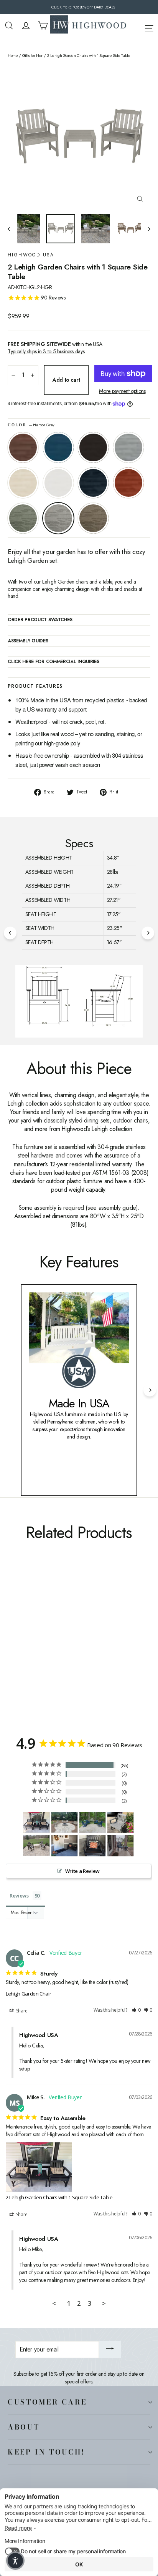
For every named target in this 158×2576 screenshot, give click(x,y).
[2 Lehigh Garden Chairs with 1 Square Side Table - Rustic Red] (71, 1642)
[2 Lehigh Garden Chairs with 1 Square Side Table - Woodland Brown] (96, 1642)
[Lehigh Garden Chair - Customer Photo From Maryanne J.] (64, 1846)
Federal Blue (93, 483)
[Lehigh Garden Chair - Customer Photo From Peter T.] (36, 1845)
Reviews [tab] (19, 1896)
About (24, 2427)
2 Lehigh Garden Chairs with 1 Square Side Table (59, 2197)
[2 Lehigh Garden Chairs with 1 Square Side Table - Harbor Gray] (88, 1642)
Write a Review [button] (82, 1871)
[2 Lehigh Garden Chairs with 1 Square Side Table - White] (54, 1642)
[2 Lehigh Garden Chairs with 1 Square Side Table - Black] (29, 1642)
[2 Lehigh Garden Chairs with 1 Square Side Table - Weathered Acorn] (12, 1642)
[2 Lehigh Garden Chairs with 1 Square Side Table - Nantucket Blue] (20, 1642)
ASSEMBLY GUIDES (28, 641)
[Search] (9, 26)
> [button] (104, 2303)
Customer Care (47, 2402)
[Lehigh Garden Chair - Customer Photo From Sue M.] (64, 1822)
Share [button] (21, 2011)
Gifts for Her (32, 56)
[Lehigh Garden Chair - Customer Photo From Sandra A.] (92, 1823)
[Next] (148, 933)
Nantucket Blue (58, 447)
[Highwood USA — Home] (88, 25)
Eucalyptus (23, 518)
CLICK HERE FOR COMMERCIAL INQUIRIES (53, 662)
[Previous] (10, 933)
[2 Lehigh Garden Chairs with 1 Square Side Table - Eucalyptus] (79, 1642)
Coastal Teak (128, 447)
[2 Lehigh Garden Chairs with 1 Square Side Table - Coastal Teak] (37, 1642)
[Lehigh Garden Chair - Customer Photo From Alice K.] (120, 1823)
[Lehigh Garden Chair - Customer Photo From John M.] (120, 1846)
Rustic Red (128, 483)
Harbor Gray (58, 518)
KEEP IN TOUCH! (46, 2452)
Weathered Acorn (23, 447)
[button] (136, 2010)
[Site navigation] (149, 27)
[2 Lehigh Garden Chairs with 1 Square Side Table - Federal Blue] (63, 1642)
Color (31, 425)
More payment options (122, 391)
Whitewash (23, 483)
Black (93, 447)
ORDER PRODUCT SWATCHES (40, 620)
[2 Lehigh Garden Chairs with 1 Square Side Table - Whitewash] (46, 1642)
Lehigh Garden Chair (28, 1994)
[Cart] (43, 26)
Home (13, 56)
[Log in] (26, 26)
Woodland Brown (93, 518)
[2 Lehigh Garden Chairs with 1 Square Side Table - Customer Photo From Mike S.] (36, 1822)
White (58, 483)
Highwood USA (31, 255)
